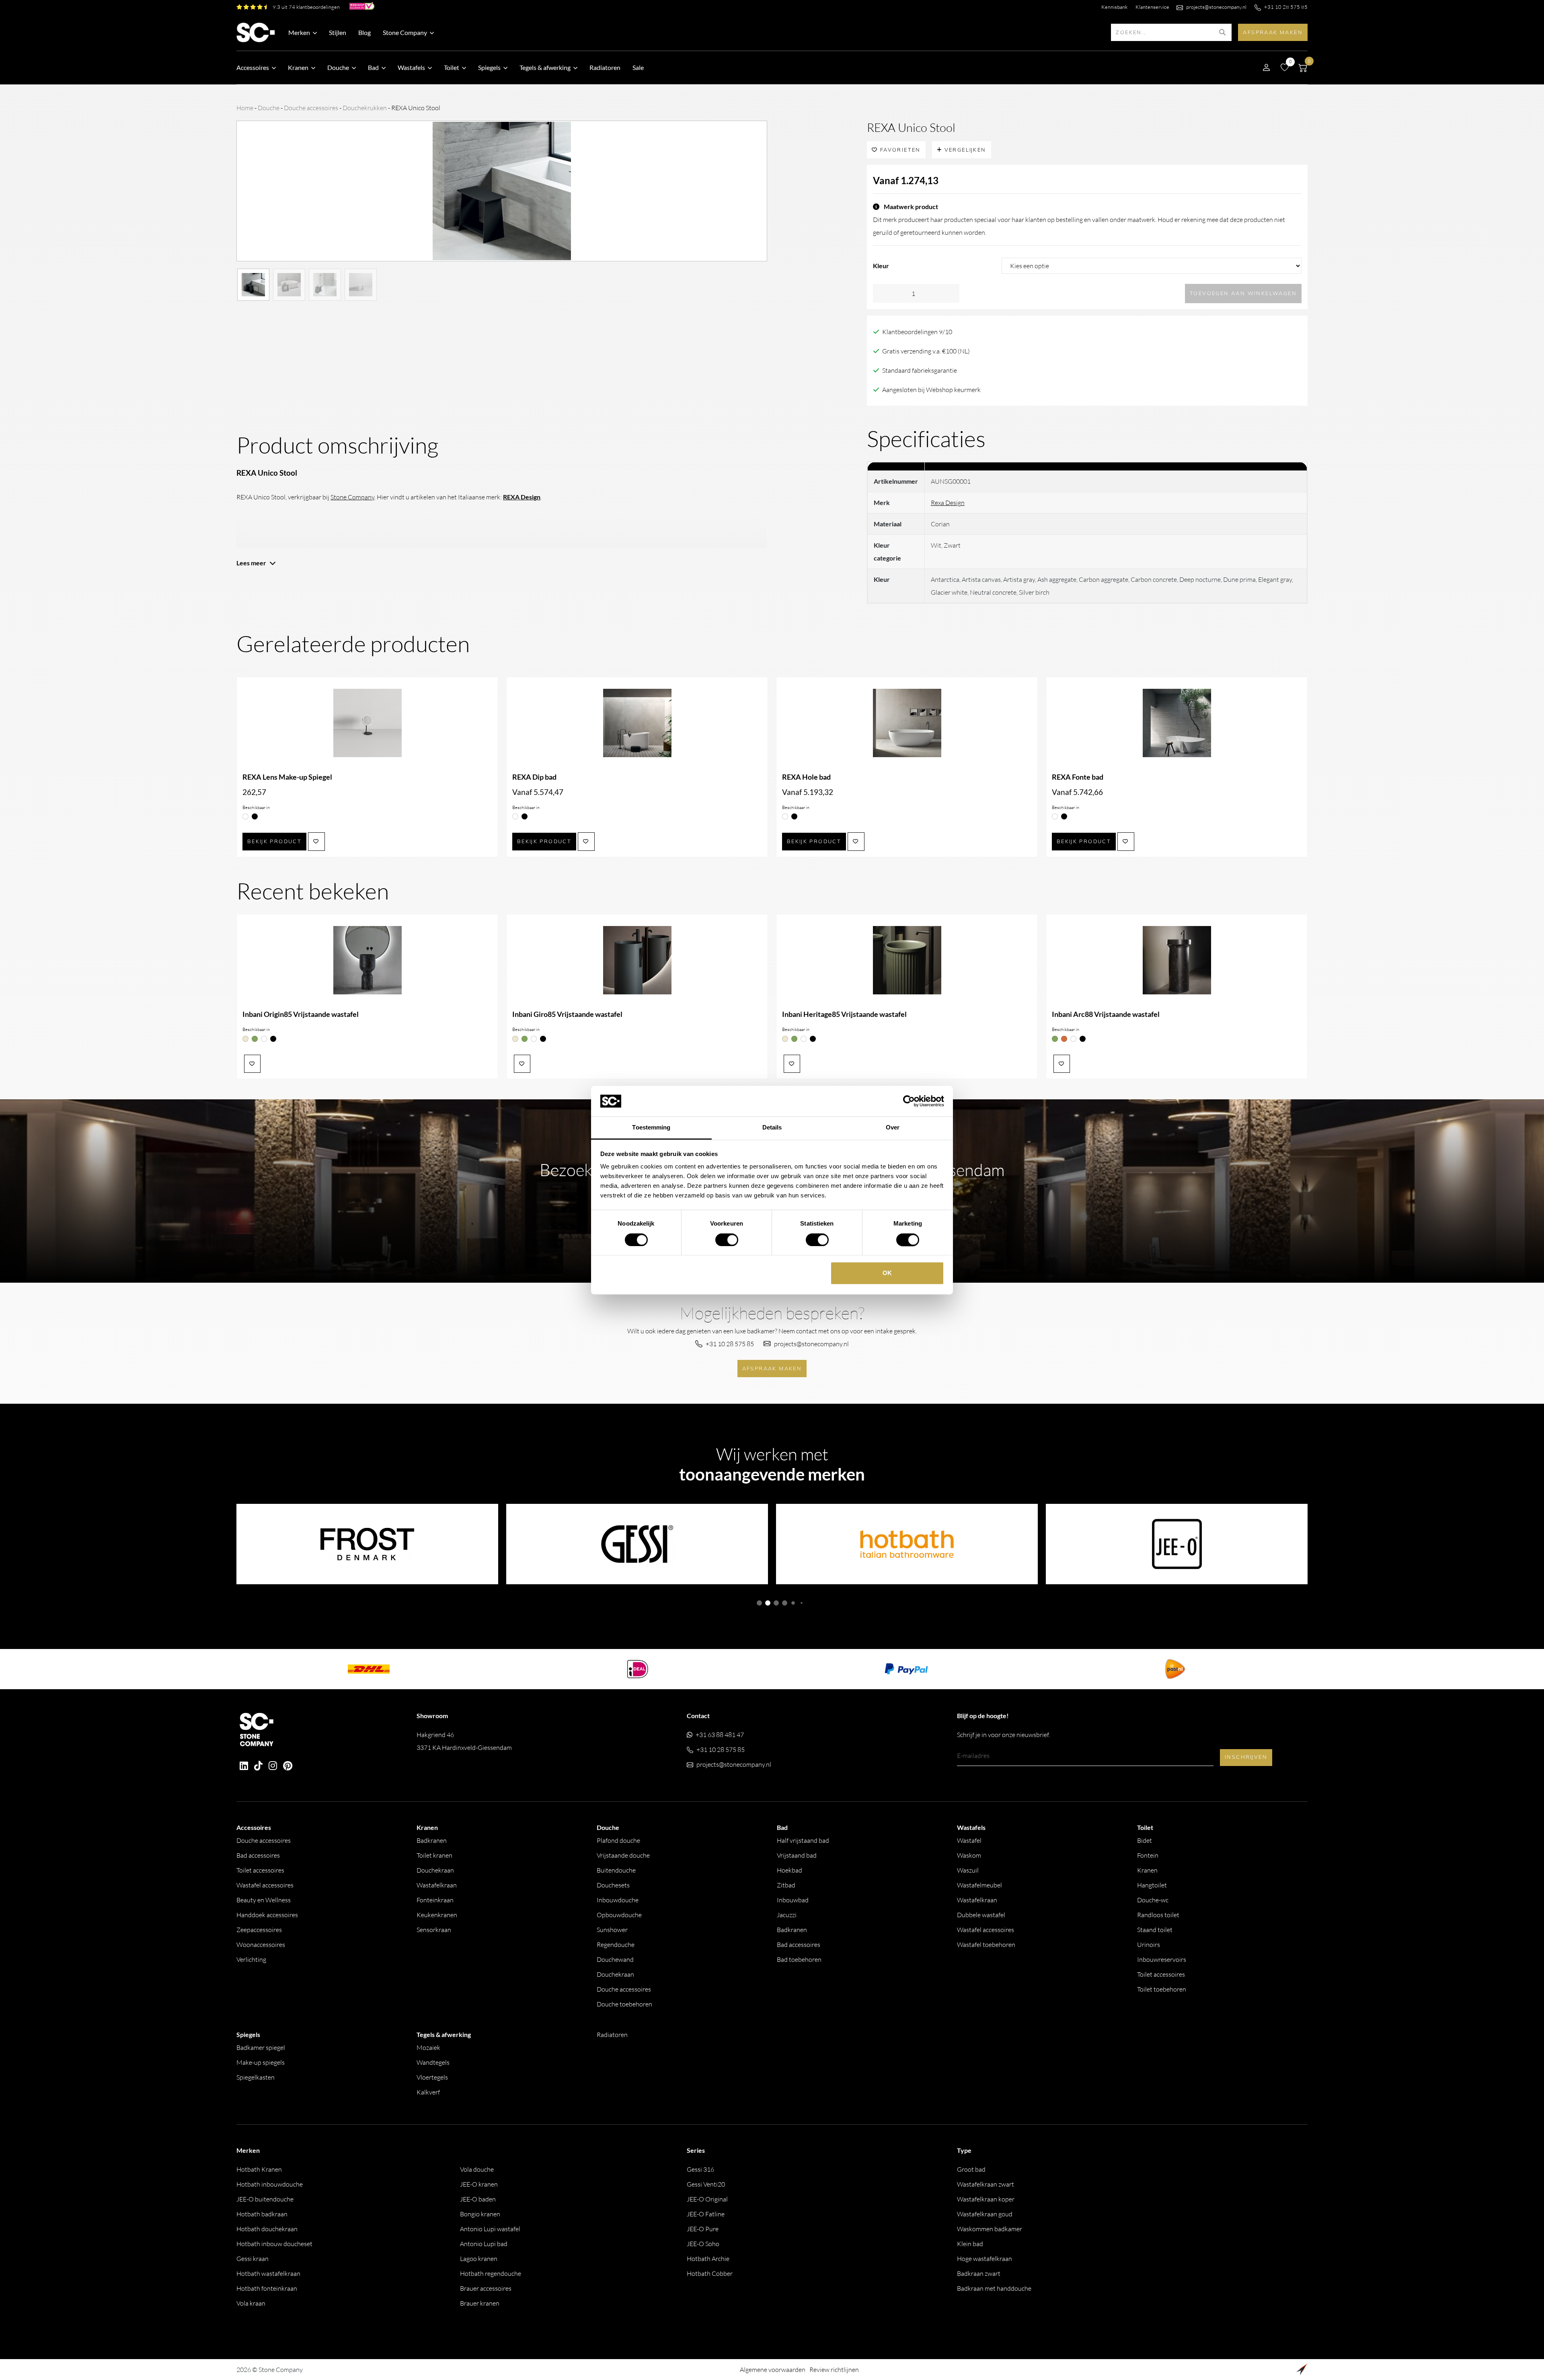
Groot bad (971, 2169)
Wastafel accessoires (265, 1885)
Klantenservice (1152, 7)
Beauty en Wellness (264, 1900)
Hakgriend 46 (464, 1741)
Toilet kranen (434, 1855)
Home (245, 108)
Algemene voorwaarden (773, 2370)
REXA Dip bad (534, 777)
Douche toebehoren (624, 2004)
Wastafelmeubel (979, 1885)
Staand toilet (1155, 1930)
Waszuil (968, 1870)
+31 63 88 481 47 (720, 1735)
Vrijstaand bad (797, 1855)
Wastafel (969, 1840)
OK (887, 1273)
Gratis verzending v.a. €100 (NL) (926, 351)
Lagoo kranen (479, 2259)
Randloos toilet (1158, 1915)
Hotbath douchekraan (267, 2229)
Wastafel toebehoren (986, 1945)
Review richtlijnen (834, 2370)
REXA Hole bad (806, 777)
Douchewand (615, 1959)
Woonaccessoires (261, 1945)
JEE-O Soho (703, 2244)
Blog (364, 32)
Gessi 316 (700, 2169)
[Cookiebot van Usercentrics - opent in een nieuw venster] (909, 1101)
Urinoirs (1149, 1945)
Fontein (1148, 1855)
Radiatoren (605, 67)
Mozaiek (428, 2047)
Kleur (881, 266)
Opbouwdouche (619, 1915)
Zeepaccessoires (259, 1930)
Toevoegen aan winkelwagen (1243, 293)
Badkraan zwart (979, 2273)
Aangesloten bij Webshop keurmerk (931, 390)
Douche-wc (1153, 1900)
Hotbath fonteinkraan (267, 2288)
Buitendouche (616, 1870)
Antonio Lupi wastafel (490, 2229)
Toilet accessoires (260, 1870)
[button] (759, 1603)
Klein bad (970, 2244)
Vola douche (477, 2169)
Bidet (1145, 1840)
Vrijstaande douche (623, 1855)
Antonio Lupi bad (484, 2244)
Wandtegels (433, 2062)
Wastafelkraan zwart (986, 2184)
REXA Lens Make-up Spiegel (287, 777)
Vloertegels (432, 2077)
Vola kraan (251, 2303)
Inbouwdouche (618, 1900)
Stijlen (338, 32)
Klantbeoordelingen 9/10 (917, 332)
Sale (638, 67)
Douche (269, 108)
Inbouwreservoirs (1162, 1959)
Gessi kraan (253, 2259)
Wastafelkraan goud (985, 2214)
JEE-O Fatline (706, 2214)
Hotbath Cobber (710, 2273)
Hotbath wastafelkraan (268, 2273)
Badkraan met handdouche (994, 2288)
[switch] (727, 1240)
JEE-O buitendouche (265, 2199)
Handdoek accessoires (267, 1915)
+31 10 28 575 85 (1286, 7)
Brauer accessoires (486, 2288)
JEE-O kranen (479, 2184)
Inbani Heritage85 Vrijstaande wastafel (844, 1014)
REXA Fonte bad (1078, 777)
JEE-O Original (707, 2199)
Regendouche (616, 1945)
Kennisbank (1114, 7)
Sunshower (612, 1930)
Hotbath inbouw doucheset (274, 2244)
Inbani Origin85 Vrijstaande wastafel (301, 1014)
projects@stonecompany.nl (1216, 7)
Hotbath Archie (708, 2259)
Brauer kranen (480, 2303)
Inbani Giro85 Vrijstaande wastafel (567, 1014)
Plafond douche (618, 1840)
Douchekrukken (365, 108)
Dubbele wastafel (981, 1915)
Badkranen (432, 1840)
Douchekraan (435, 1870)
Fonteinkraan (435, 1900)
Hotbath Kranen (259, 2169)
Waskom (969, 1855)
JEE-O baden (478, 2199)
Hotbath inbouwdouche (270, 2184)
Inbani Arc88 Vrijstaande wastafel (1106, 1014)
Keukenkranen (437, 1915)
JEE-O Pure (703, 2229)
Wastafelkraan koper (986, 2199)
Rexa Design (948, 503)
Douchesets (613, 1885)
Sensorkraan (434, 1930)
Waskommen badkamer (990, 2229)
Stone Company (352, 497)
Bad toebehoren (799, 1959)
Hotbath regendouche (491, 2273)
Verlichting (251, 1959)
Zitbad (786, 1885)
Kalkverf (428, 2092)
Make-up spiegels (261, 2062)
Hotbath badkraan (262, 2214)
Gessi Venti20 (706, 2184)
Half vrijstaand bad (803, 1840)
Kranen (1147, 1870)
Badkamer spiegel (261, 2047)
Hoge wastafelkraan (985, 2259)
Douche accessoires (311, 108)
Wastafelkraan (437, 1885)
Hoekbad (789, 1870)
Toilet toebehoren (1162, 1989)
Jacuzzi (787, 1915)
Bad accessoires (258, 1855)
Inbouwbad (793, 1900)
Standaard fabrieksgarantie (920, 370)
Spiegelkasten (256, 2077)
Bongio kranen (480, 2214)
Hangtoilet (1152, 1885)
